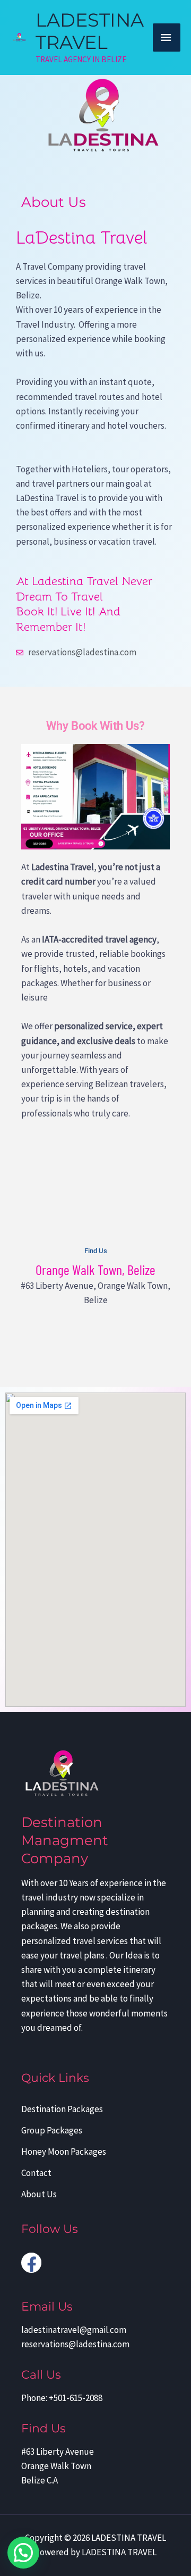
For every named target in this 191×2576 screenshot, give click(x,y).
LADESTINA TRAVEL (90, 31)
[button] (23, 2553)
